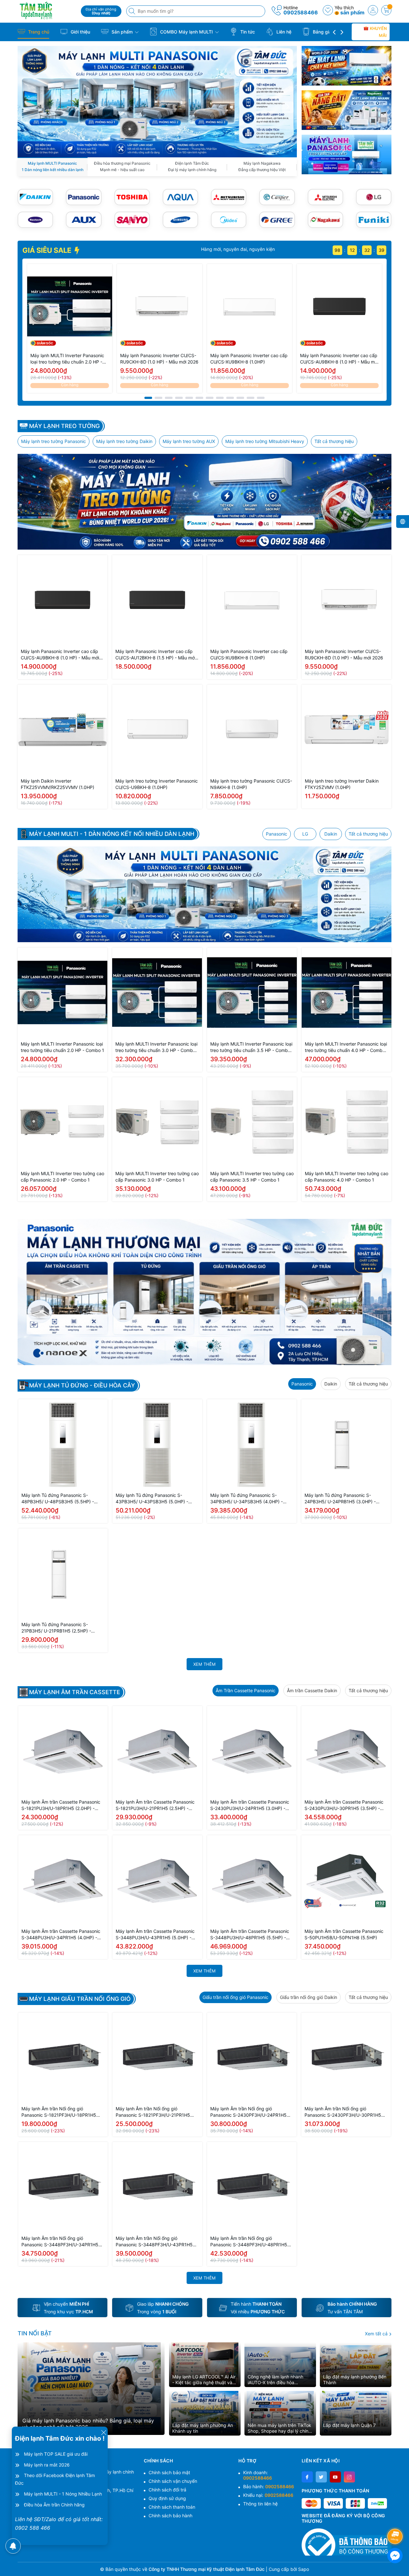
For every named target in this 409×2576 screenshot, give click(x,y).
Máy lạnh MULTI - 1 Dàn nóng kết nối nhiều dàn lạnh (112, 834)
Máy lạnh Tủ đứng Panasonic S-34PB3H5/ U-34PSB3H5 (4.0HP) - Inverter (247, 1499)
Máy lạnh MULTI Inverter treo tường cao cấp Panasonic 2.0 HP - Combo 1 (62, 1177)
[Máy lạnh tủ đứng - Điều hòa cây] (204, 1292)
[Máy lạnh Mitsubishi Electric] (325, 197)
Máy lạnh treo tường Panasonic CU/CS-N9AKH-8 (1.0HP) (251, 784)
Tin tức (247, 32)
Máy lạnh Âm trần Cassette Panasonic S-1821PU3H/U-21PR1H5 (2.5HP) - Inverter (155, 1805)
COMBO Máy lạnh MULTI (186, 32)
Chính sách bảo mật (169, 2472)
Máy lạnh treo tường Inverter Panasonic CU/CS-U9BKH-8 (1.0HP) (157, 784)
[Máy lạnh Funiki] (374, 220)
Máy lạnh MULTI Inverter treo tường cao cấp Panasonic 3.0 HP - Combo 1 (157, 1177)
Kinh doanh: (258, 2475)
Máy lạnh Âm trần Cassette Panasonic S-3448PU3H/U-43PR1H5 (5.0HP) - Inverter (155, 1935)
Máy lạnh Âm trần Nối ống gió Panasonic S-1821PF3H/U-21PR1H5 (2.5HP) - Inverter (153, 2112)
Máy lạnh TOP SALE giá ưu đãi (56, 2454)
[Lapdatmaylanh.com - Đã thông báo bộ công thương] (347, 2542)
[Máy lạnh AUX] (84, 220)
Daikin (331, 834)
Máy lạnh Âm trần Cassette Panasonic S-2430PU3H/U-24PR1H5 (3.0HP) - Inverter (250, 1805)
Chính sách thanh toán (172, 2507)
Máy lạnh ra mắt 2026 (47, 2465)
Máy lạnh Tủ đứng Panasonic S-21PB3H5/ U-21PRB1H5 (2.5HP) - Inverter (56, 1628)
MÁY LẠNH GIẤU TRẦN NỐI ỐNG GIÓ (80, 1999)
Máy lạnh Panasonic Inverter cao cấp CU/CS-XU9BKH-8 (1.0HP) (249, 359)
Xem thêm (204, 1664)
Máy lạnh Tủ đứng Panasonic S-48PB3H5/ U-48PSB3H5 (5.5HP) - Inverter (58, 1499)
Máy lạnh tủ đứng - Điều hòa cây (82, 1386)
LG (305, 834)
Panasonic (277, 834)
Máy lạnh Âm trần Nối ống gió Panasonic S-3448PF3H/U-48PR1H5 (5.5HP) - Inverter (249, 2242)
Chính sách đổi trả (167, 2490)
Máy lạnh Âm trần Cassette (75, 1692)
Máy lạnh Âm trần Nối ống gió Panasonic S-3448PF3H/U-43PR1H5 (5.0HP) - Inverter (154, 2242)
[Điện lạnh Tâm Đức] (47, 10)
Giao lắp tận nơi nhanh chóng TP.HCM (242, 249)
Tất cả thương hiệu (334, 441)
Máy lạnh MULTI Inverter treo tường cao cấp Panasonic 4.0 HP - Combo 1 (347, 1177)
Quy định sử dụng (167, 2498)
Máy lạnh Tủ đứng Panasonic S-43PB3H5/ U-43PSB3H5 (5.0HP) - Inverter (152, 1499)
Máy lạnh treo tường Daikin (124, 441)
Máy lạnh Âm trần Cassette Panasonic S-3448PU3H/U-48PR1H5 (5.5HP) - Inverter (250, 1935)
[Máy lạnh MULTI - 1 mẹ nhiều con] (204, 894)
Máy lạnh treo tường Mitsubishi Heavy (265, 441)
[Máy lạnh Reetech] (35, 220)
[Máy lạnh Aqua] (180, 197)
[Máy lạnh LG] (374, 197)
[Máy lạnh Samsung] (180, 220)
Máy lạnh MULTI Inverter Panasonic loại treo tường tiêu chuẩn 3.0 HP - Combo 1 (156, 1047)
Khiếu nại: (268, 2495)
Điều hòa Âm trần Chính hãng (54, 2505)
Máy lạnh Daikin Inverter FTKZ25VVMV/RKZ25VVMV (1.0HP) (58, 784)
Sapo (304, 2569)
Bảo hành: (269, 2486)
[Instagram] (349, 2477)
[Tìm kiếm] (133, 11)
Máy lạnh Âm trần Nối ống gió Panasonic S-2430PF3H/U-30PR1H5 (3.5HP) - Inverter (343, 2112)
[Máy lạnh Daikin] (35, 197)
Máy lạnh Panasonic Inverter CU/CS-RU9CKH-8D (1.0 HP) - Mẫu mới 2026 (159, 359)
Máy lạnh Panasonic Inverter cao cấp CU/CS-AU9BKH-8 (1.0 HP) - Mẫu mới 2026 (339, 359)
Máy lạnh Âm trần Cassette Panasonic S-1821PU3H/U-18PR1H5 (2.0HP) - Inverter (61, 1805)
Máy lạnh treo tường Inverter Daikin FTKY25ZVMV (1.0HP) (342, 784)
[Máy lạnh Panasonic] (84, 197)
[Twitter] (321, 2477)
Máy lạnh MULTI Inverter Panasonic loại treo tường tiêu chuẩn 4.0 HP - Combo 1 (346, 1047)
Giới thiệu (80, 32)
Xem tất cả (377, 2334)
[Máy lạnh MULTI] (157, 101)
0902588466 (301, 12)
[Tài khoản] (373, 10)
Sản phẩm (122, 32)
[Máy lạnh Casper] (277, 197)
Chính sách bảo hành (170, 2516)
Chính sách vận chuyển (173, 2481)
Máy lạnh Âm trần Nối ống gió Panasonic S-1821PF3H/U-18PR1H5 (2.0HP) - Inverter (59, 2112)
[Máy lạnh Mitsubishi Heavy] (229, 197)
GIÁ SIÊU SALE (48, 250)
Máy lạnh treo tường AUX (189, 441)
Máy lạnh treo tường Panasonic (54, 441)
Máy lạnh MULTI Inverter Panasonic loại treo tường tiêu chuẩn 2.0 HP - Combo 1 (67, 359)
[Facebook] (307, 2477)
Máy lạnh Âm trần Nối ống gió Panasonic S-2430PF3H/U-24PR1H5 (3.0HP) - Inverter (248, 2112)
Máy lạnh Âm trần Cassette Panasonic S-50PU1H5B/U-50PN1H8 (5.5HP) (344, 1934)
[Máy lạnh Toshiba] (132, 197)
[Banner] (347, 66)
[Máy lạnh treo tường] (204, 502)
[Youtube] (335, 2477)
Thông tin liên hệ (260, 2504)
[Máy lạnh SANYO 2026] (132, 220)
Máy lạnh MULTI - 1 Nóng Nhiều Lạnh (63, 2494)
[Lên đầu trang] (396, 2519)
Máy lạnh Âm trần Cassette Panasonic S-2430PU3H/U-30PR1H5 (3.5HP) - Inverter (344, 1805)
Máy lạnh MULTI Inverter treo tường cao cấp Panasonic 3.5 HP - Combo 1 (252, 1177)
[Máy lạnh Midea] (229, 220)
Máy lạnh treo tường (64, 426)
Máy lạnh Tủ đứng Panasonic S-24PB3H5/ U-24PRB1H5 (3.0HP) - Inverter (340, 1499)
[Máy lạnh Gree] (277, 220)
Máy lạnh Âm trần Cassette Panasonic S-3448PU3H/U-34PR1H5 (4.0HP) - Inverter (61, 1935)
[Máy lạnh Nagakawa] (325, 220)
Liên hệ (283, 32)
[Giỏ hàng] (386, 10)
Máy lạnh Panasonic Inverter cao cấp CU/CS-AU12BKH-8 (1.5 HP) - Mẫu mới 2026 (155, 655)
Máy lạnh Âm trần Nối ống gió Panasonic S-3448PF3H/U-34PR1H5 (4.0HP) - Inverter (60, 2242)
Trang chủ (38, 32)
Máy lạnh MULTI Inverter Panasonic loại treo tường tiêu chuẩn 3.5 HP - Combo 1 (251, 1047)
